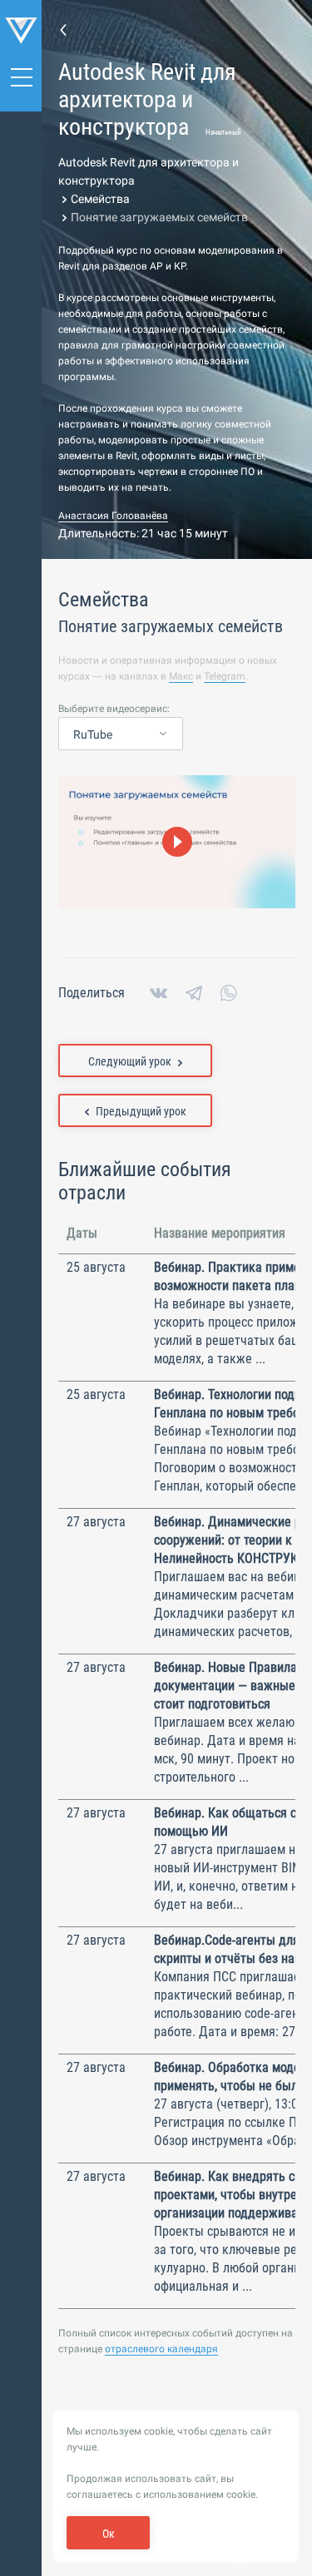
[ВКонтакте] (158, 993)
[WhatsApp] (229, 993)
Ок (109, 2534)
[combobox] (121, 734)
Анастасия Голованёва (113, 516)
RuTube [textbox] (93, 734)
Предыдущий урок (141, 1111)
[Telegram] (194, 993)
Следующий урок (130, 1061)
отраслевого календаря (161, 2349)
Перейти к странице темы (63, 29)
